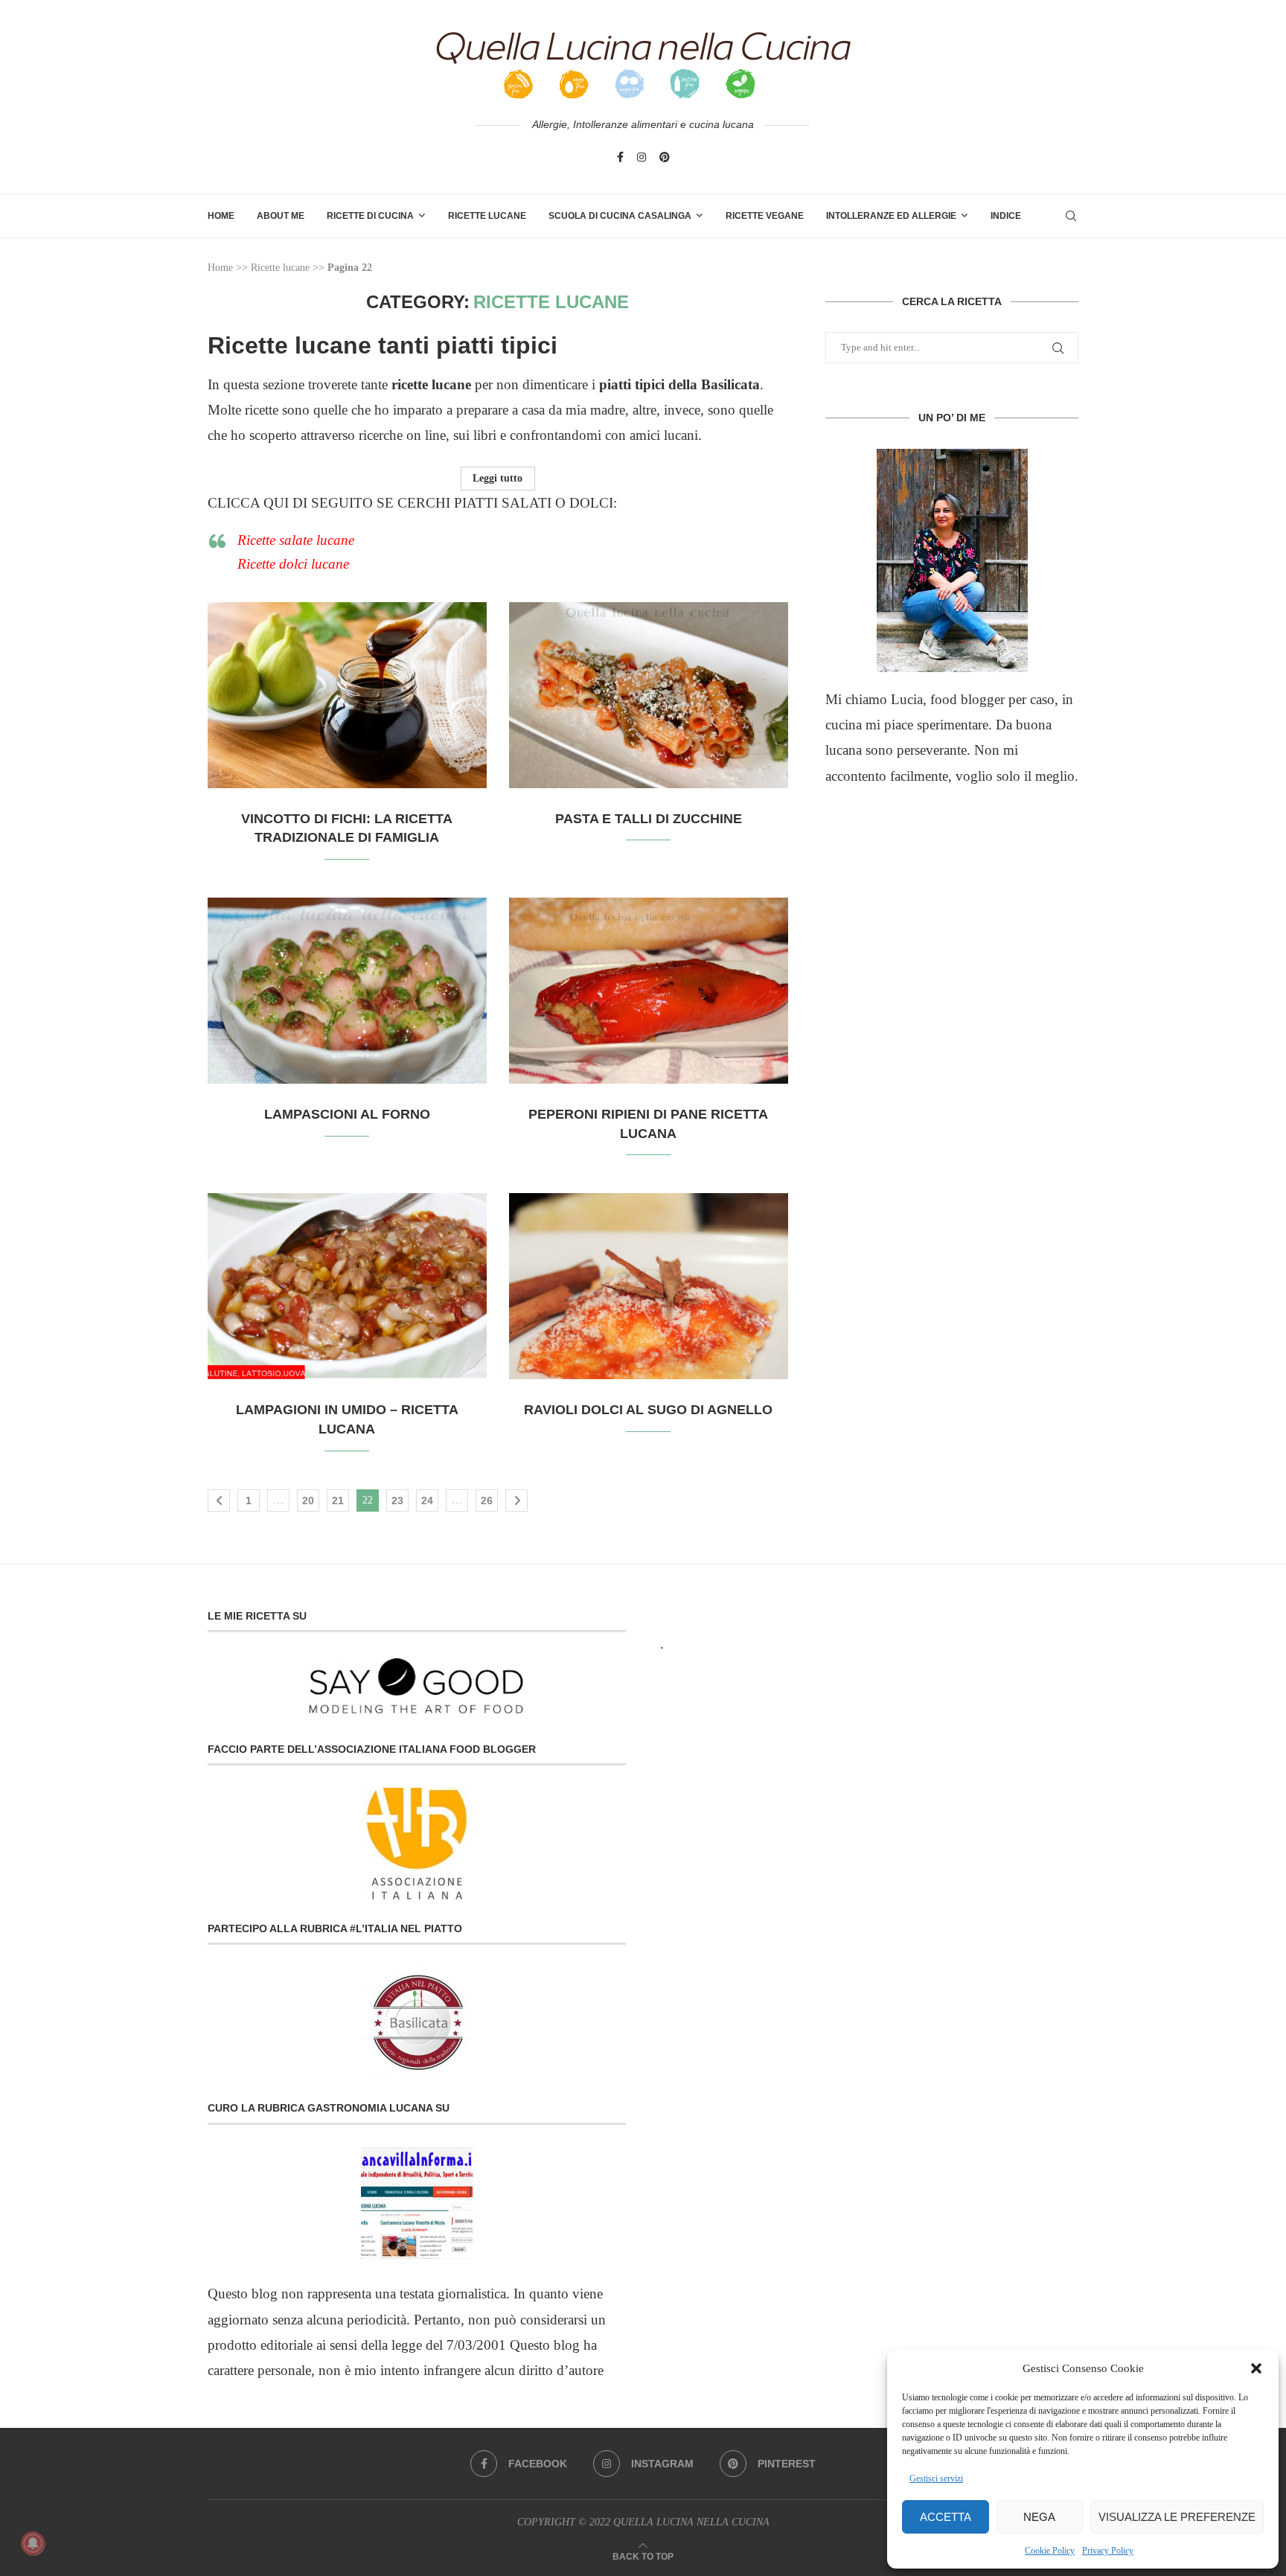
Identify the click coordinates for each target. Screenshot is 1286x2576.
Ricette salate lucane (296, 540)
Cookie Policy (1050, 2551)
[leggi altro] (952, 560)
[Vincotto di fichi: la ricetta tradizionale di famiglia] (347, 695)
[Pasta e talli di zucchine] (649, 695)
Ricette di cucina (370, 216)
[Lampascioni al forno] (347, 991)
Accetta (946, 2517)
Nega (1039, 2517)
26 (487, 1500)
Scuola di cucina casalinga (620, 216)
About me (281, 216)
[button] (1256, 2368)
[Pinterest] (665, 157)
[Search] (1071, 216)
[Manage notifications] (33, 2543)
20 (308, 1500)
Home (221, 216)
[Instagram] (642, 157)
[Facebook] (620, 157)
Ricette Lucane (487, 216)
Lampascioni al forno (347, 1114)
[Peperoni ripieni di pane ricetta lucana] (649, 991)
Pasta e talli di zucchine (649, 819)
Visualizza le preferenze (1177, 2517)
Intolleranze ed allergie (891, 216)
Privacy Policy (1108, 2551)
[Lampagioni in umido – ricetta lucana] (347, 1286)
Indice (1006, 216)
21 (338, 1500)
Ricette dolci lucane (293, 564)
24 (427, 1500)
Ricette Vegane (765, 216)
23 (397, 1500)
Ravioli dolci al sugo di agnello (648, 1410)
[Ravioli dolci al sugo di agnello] (649, 1286)
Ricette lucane (280, 268)
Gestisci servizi (936, 2478)
